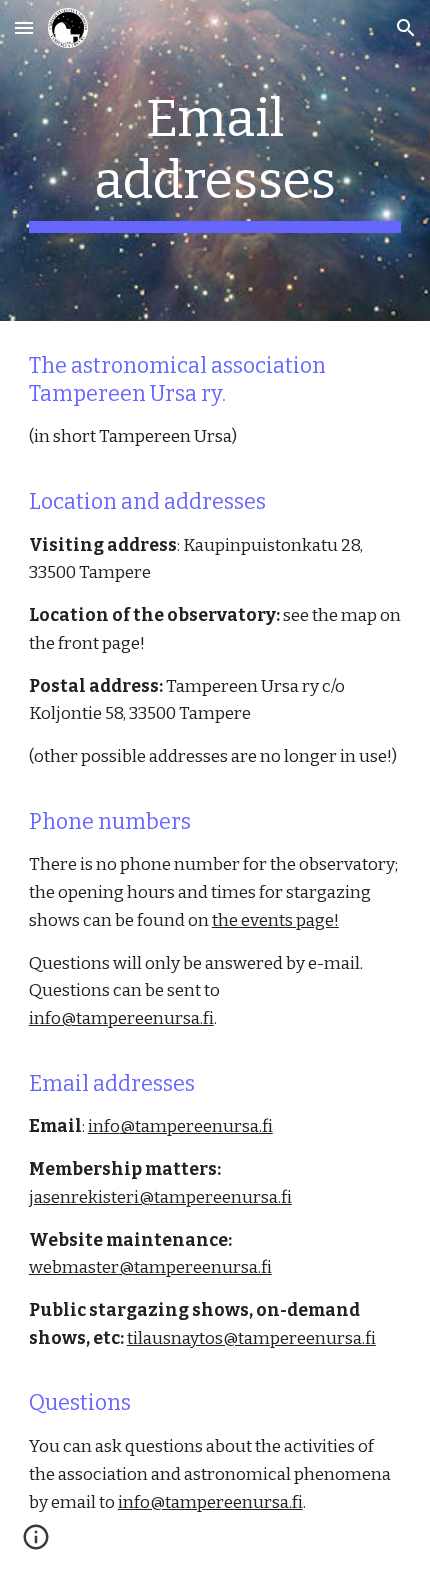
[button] (24, 27)
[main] (215, 160)
